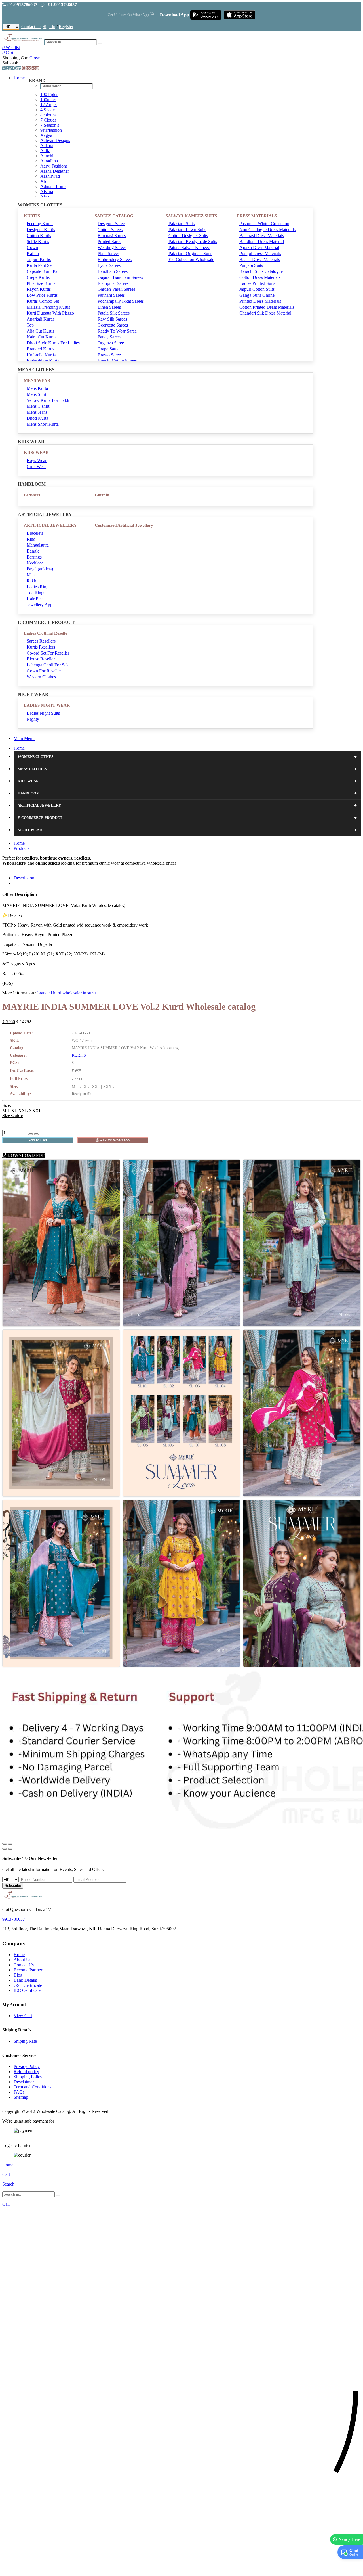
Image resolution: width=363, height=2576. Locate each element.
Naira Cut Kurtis (42, 337)
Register (66, 27)
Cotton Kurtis (39, 236)
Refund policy (26, 2072)
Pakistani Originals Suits (190, 253)
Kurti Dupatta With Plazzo (50, 313)
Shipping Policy (28, 2077)
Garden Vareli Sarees (116, 289)
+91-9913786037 (22, 5)
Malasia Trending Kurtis (48, 307)
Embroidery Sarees (115, 259)
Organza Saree (111, 343)
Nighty (33, 719)
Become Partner (28, 1970)
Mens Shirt (36, 394)
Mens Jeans (37, 412)
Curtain (102, 495)
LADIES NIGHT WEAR (47, 705)
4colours (48, 115)
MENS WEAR (37, 380)
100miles (48, 100)
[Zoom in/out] (10, 1844)
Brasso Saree (109, 355)
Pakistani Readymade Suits (193, 241)
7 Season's (50, 125)
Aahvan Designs (55, 140)
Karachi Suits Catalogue (261, 271)
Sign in (49, 27)
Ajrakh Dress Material (259, 247)
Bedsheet (32, 495)
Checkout (30, 68)
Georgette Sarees (113, 325)
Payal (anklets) (40, 569)
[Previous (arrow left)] (5, 1849)
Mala (31, 575)
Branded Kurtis (40, 349)
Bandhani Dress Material (262, 241)
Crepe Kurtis (38, 277)
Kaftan (33, 253)
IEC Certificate (27, 1990)
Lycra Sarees (109, 265)
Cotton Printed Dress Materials (267, 307)
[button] (181, 2569)
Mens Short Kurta (43, 424)
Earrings (34, 557)
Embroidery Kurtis (43, 361)
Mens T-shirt (38, 406)
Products (21, 848)
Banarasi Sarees (112, 236)
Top (30, 325)
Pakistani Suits (181, 224)
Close (35, 58)
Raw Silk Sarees (112, 319)
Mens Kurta (37, 388)
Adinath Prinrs (53, 186)
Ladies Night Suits (43, 713)
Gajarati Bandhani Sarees (120, 277)
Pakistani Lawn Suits (187, 230)
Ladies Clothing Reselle (46, 633)
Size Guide (12, 1115)
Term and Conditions (32, 2087)
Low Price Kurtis (42, 295)
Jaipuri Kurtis (39, 259)
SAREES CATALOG (114, 216)
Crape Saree (108, 349)
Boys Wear (37, 460)
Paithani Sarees (111, 295)
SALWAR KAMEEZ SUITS (191, 216)
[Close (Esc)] (5, 1844)
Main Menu (24, 738)
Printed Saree (109, 241)
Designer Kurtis (41, 230)
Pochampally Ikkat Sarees (121, 301)
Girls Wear (36, 466)
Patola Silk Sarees (114, 313)
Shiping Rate (25, 2041)
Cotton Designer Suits (188, 236)
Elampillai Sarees (113, 283)
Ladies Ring (38, 587)
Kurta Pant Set (40, 265)
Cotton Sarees (110, 230)
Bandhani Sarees (113, 271)
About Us (22, 1960)
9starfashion (51, 130)
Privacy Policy (27, 2066)
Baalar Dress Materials (260, 259)
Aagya (46, 135)
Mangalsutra (38, 545)
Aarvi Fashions (54, 166)
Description (24, 878)
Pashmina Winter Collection (264, 224)
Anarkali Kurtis (41, 319)
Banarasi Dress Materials (262, 236)
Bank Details (25, 1980)
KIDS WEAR (36, 453)
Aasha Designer (55, 171)
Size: (7, 1105)
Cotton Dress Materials (260, 277)
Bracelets (35, 533)
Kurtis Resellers (41, 647)
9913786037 (14, 1919)
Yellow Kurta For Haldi (48, 400)
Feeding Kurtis (40, 224)
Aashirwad (50, 176)
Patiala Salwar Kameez (189, 247)
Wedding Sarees (112, 247)
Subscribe (13, 1886)
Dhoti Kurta (37, 418)
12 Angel (48, 105)
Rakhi (32, 581)
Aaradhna (49, 161)
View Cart (11, 68)
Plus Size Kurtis (41, 283)
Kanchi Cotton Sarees (117, 361)
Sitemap (21, 2097)
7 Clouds (48, 120)
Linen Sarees (109, 307)
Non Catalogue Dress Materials (267, 230)
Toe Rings (36, 593)
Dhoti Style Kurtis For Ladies (53, 343)
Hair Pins (35, 599)
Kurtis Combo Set (43, 301)
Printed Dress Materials (260, 301)
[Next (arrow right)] (10, 1849)
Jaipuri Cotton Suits (257, 289)
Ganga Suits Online (257, 295)
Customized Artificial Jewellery (124, 525)
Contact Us (31, 27)
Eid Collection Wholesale (191, 259)
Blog (18, 1975)
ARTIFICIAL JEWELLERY (50, 525)
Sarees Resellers (41, 641)
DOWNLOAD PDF (25, 1155)
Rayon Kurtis (39, 289)
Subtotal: (10, 63)
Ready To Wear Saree (117, 331)
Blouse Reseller (41, 659)
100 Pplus (49, 94)
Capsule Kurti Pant (44, 271)
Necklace (35, 563)
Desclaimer (24, 2082)
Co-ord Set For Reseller (48, 653)
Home (19, 78)
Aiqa (45, 197)
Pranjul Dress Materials (260, 253)
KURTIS (32, 216)
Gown (32, 247)
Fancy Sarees (109, 337)
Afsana (47, 192)
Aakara (47, 146)
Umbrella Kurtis (41, 355)
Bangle (33, 551)
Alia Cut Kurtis (40, 331)
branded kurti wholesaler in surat (67, 993)
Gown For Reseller (44, 671)
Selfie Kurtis (38, 241)
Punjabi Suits (251, 265)
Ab (43, 181)
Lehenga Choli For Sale (48, 665)
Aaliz (45, 151)
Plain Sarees (108, 253)
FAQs (19, 2092)
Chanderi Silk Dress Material (265, 313)
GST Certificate (28, 1985)
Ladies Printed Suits (257, 283)
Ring (31, 539)
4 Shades (48, 110)
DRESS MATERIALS (257, 216)
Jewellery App (40, 605)
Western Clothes (41, 677)
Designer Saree (111, 224)
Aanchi (47, 156)
